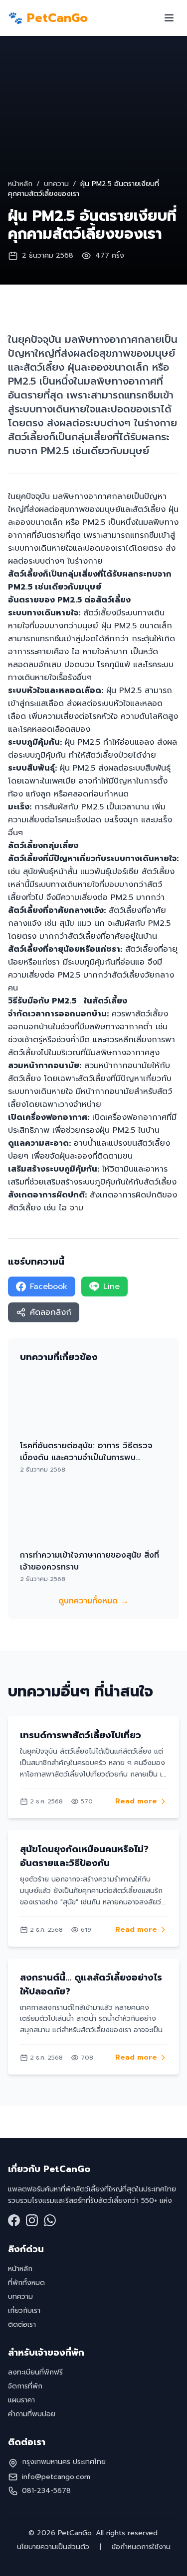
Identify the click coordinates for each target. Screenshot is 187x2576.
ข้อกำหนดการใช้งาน (140, 2547)
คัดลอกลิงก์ (51, 1312)
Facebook (49, 1287)
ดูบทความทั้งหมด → (93, 1601)
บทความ (56, 184)
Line (111, 1287)
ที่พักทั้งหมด (26, 2283)
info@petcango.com (56, 2477)
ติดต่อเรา (22, 2325)
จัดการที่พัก (25, 2386)
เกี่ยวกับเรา (24, 2311)
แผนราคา (21, 2400)
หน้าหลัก (20, 184)
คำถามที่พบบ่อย (32, 2414)
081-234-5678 (46, 2491)
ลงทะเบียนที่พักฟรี (35, 2372)
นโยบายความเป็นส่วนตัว (54, 2547)
